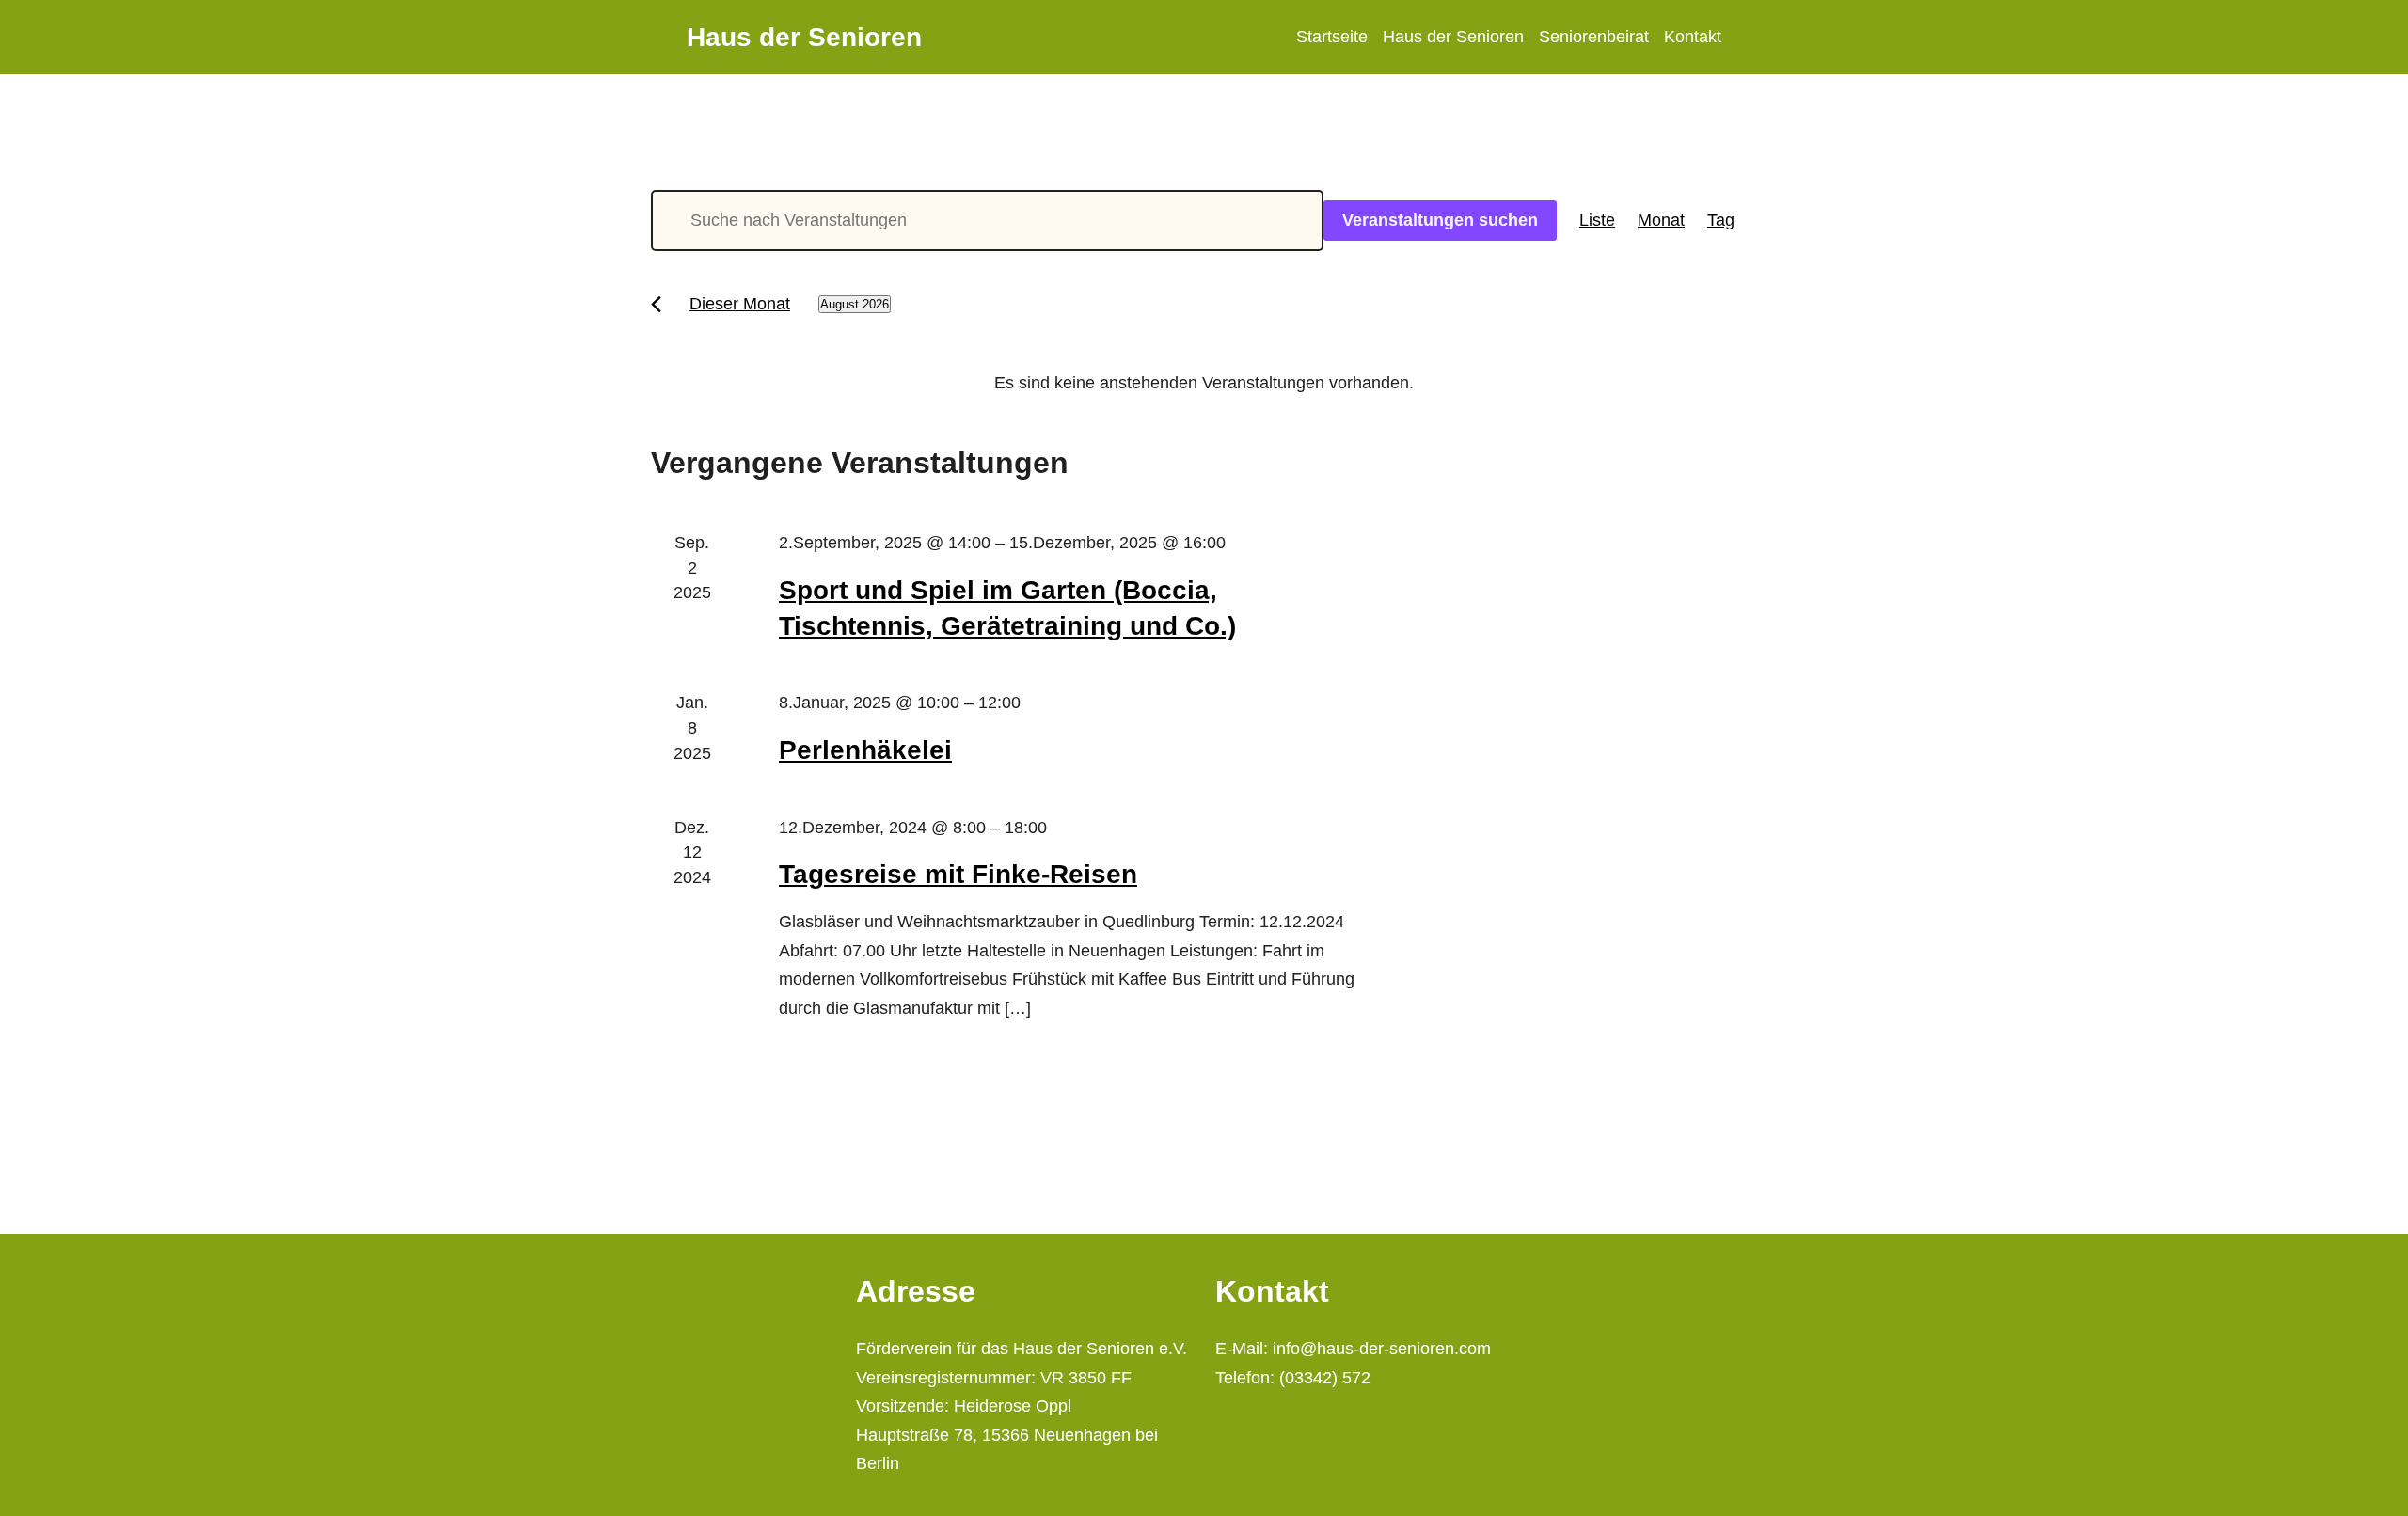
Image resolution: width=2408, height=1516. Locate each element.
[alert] (1204, 383)
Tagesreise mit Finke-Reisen (958, 874)
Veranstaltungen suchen (1440, 220)
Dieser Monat (740, 304)
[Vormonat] (656, 304)
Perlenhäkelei (865, 750)
